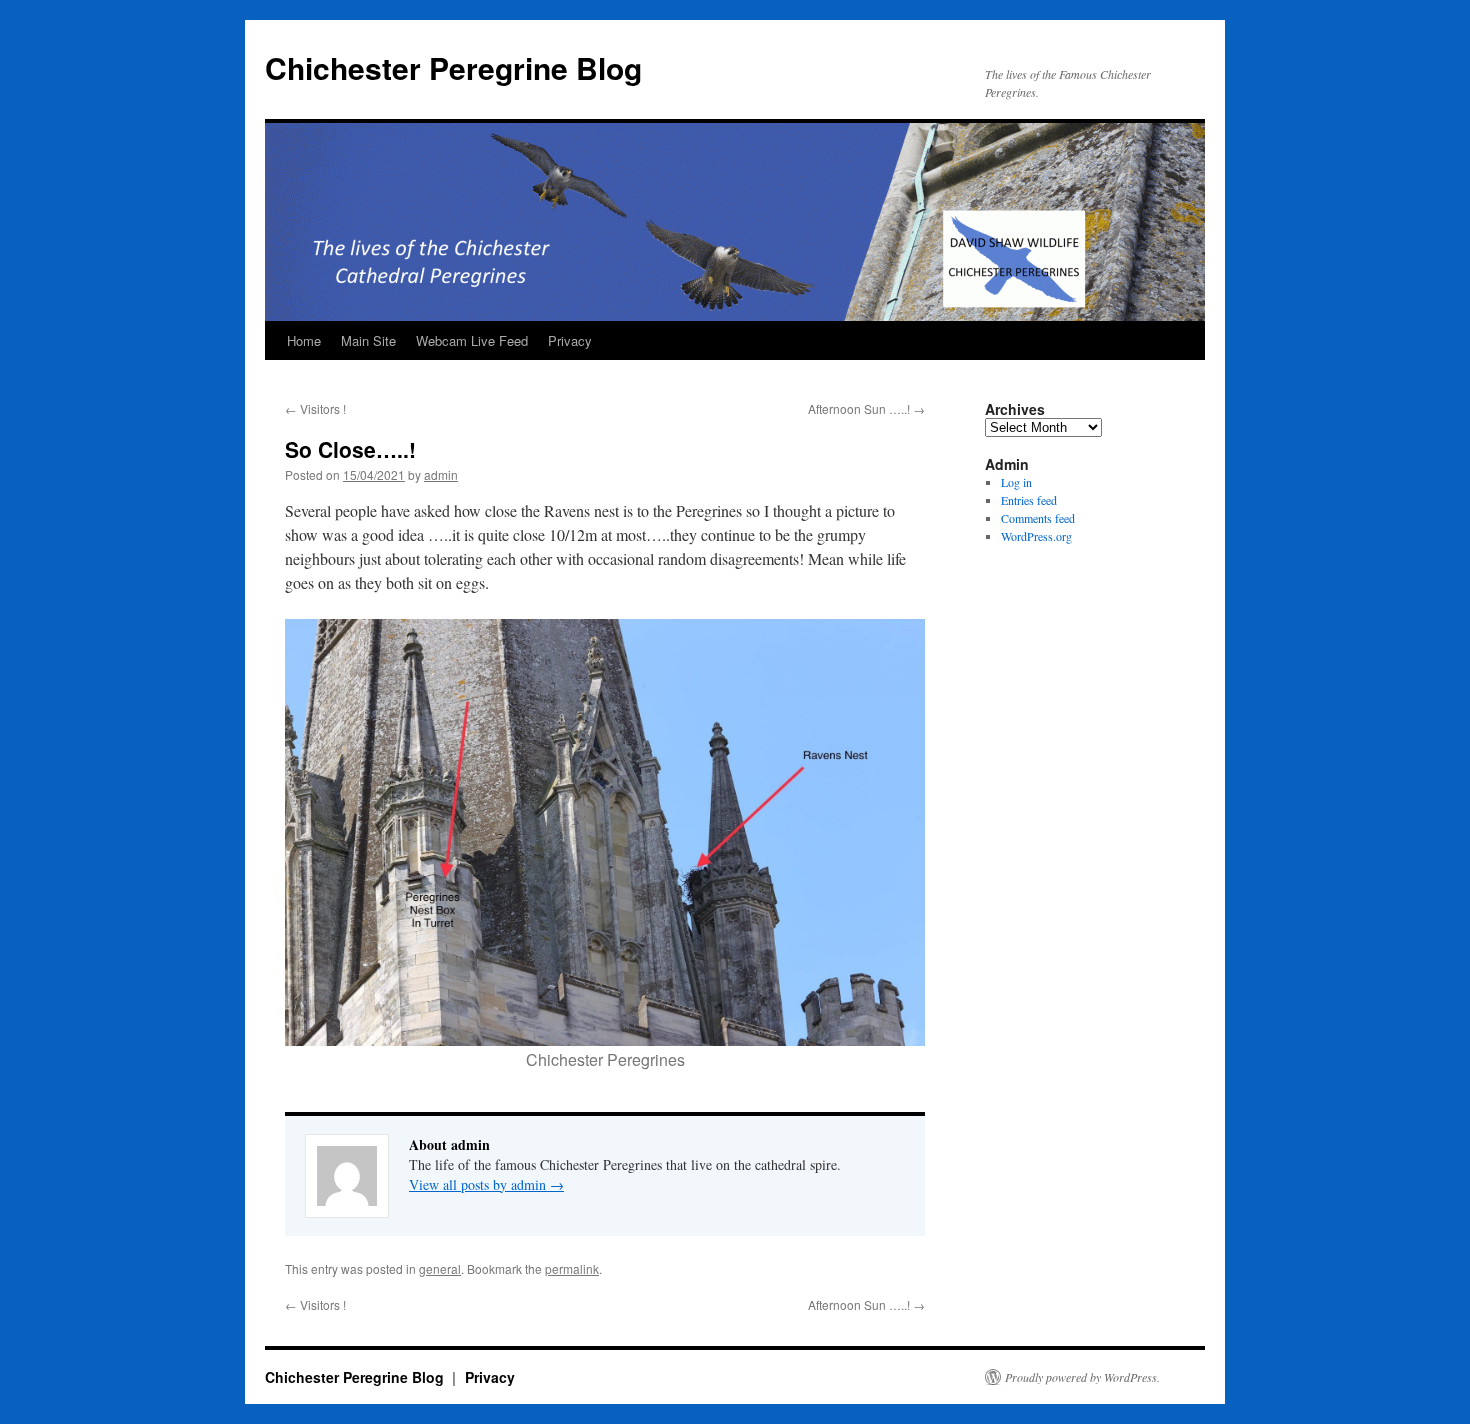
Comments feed (1038, 518)
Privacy (570, 340)
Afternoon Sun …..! (866, 408)
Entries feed (1029, 500)
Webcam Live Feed (472, 340)
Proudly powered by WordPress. (1082, 1377)
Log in (1016, 482)
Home (304, 340)
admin (441, 474)
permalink (572, 1268)
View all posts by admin (486, 1184)
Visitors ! (315, 408)
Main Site (368, 340)
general (440, 1268)
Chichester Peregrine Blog (453, 67)
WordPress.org (1036, 536)
